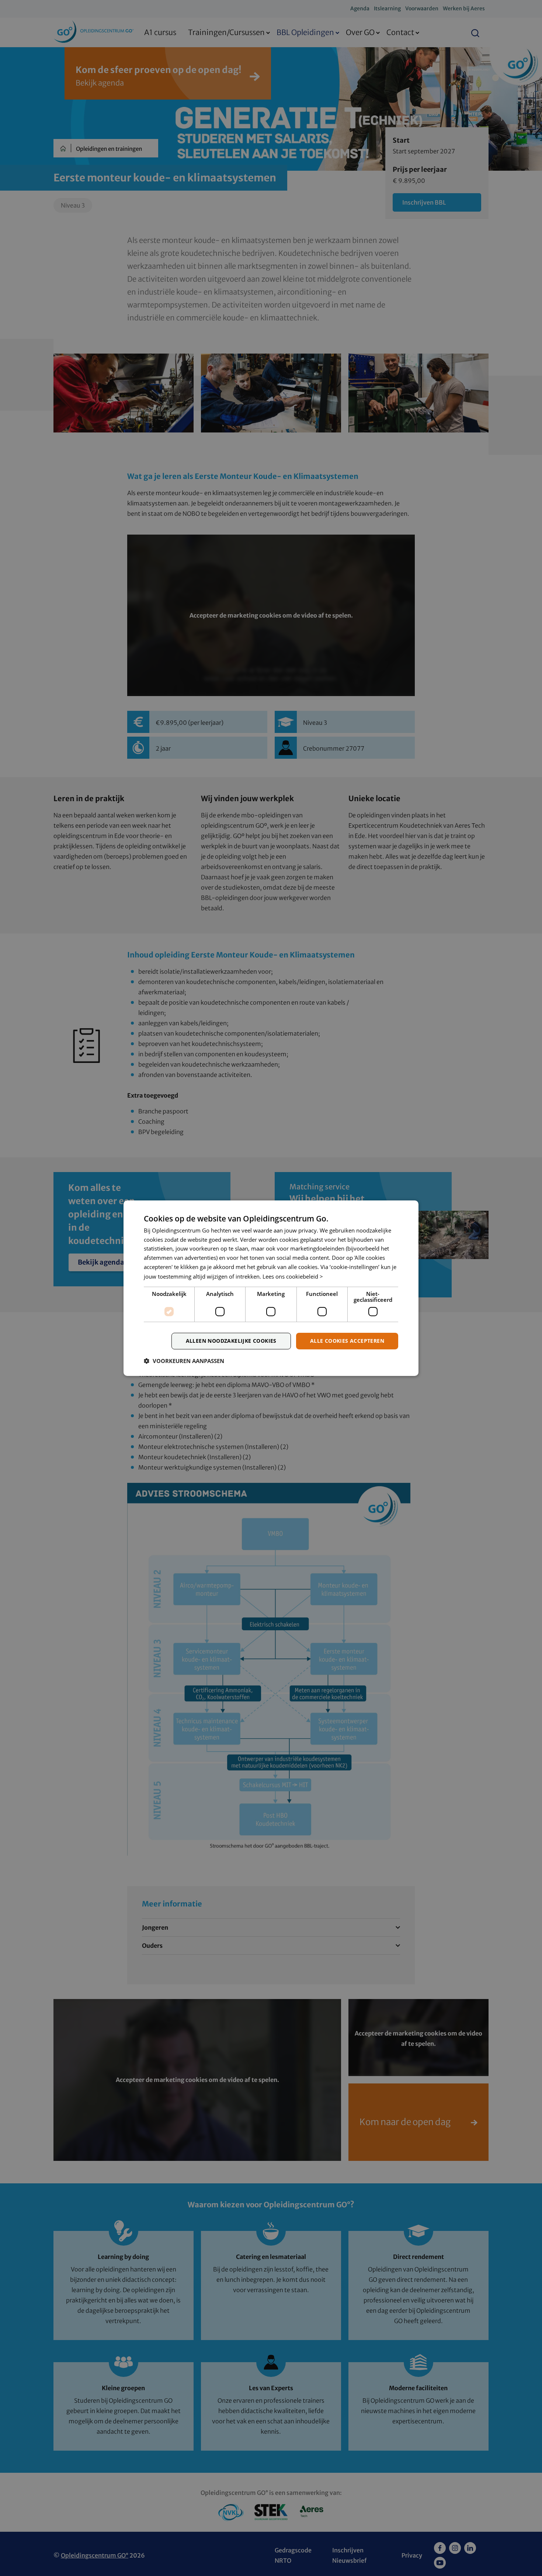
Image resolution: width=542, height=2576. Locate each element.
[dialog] (271, 1288)
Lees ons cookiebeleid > (293, 1276)
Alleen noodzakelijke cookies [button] (231, 1341)
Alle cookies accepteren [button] (347, 1341)
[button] (184, 1361)
